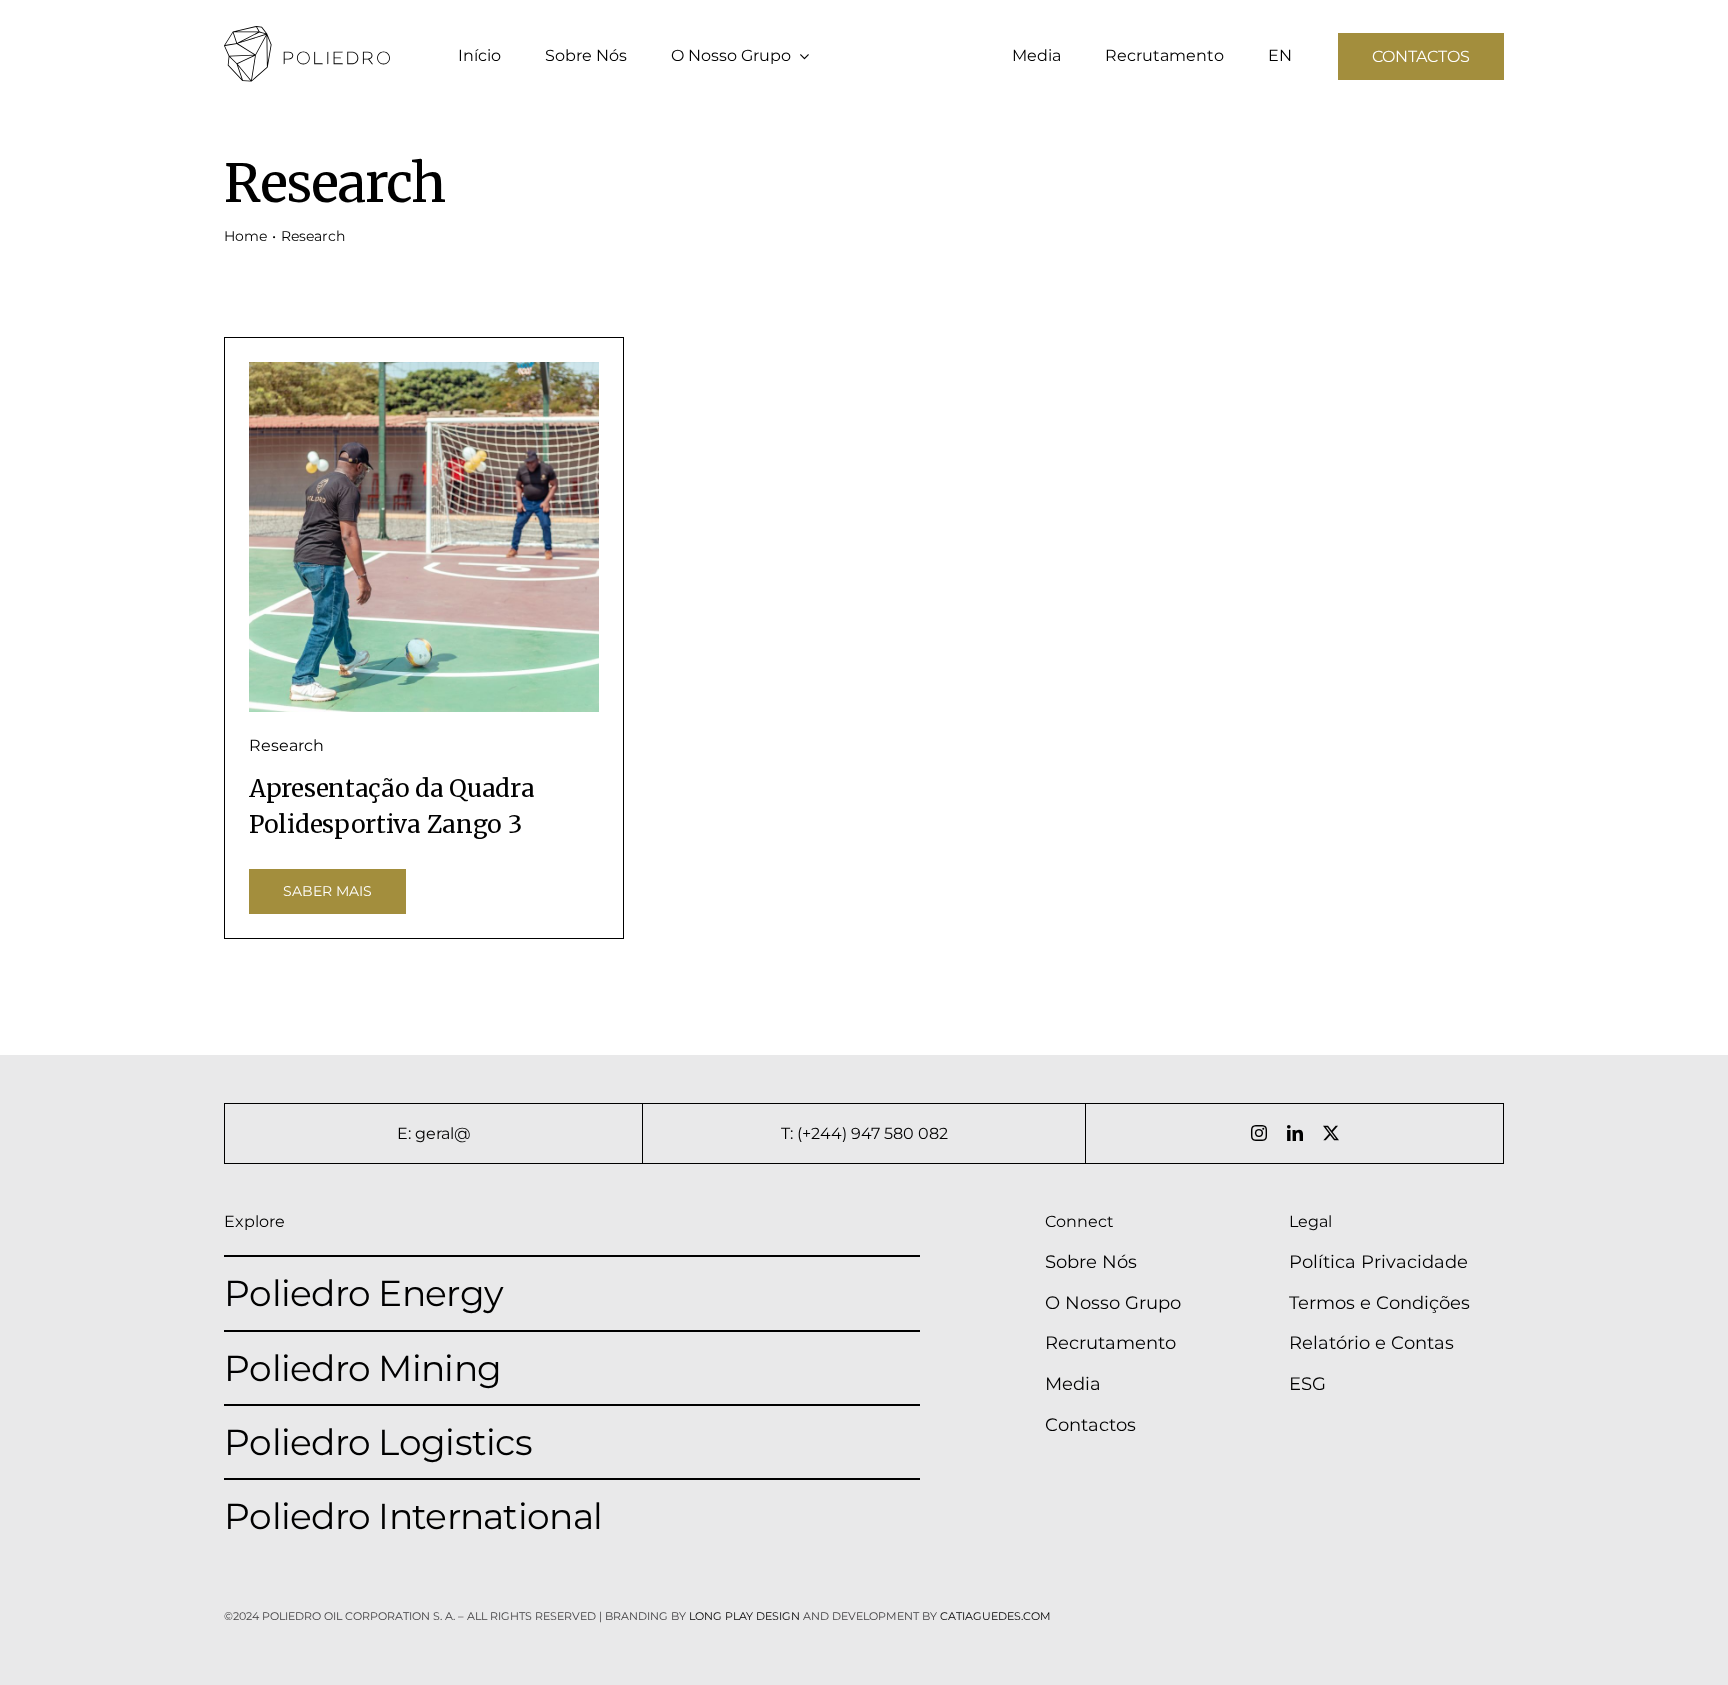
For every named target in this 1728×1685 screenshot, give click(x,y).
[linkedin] (1295, 1133)
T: (789, 1133)
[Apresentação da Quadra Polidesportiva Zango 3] (424, 537)
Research (286, 745)
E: (406, 1133)
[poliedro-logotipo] (307, 35)
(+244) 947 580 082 (872, 1133)
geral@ (443, 1133)
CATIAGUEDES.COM (995, 1616)
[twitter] (1331, 1133)
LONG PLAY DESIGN (744, 1616)
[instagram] (1259, 1133)
